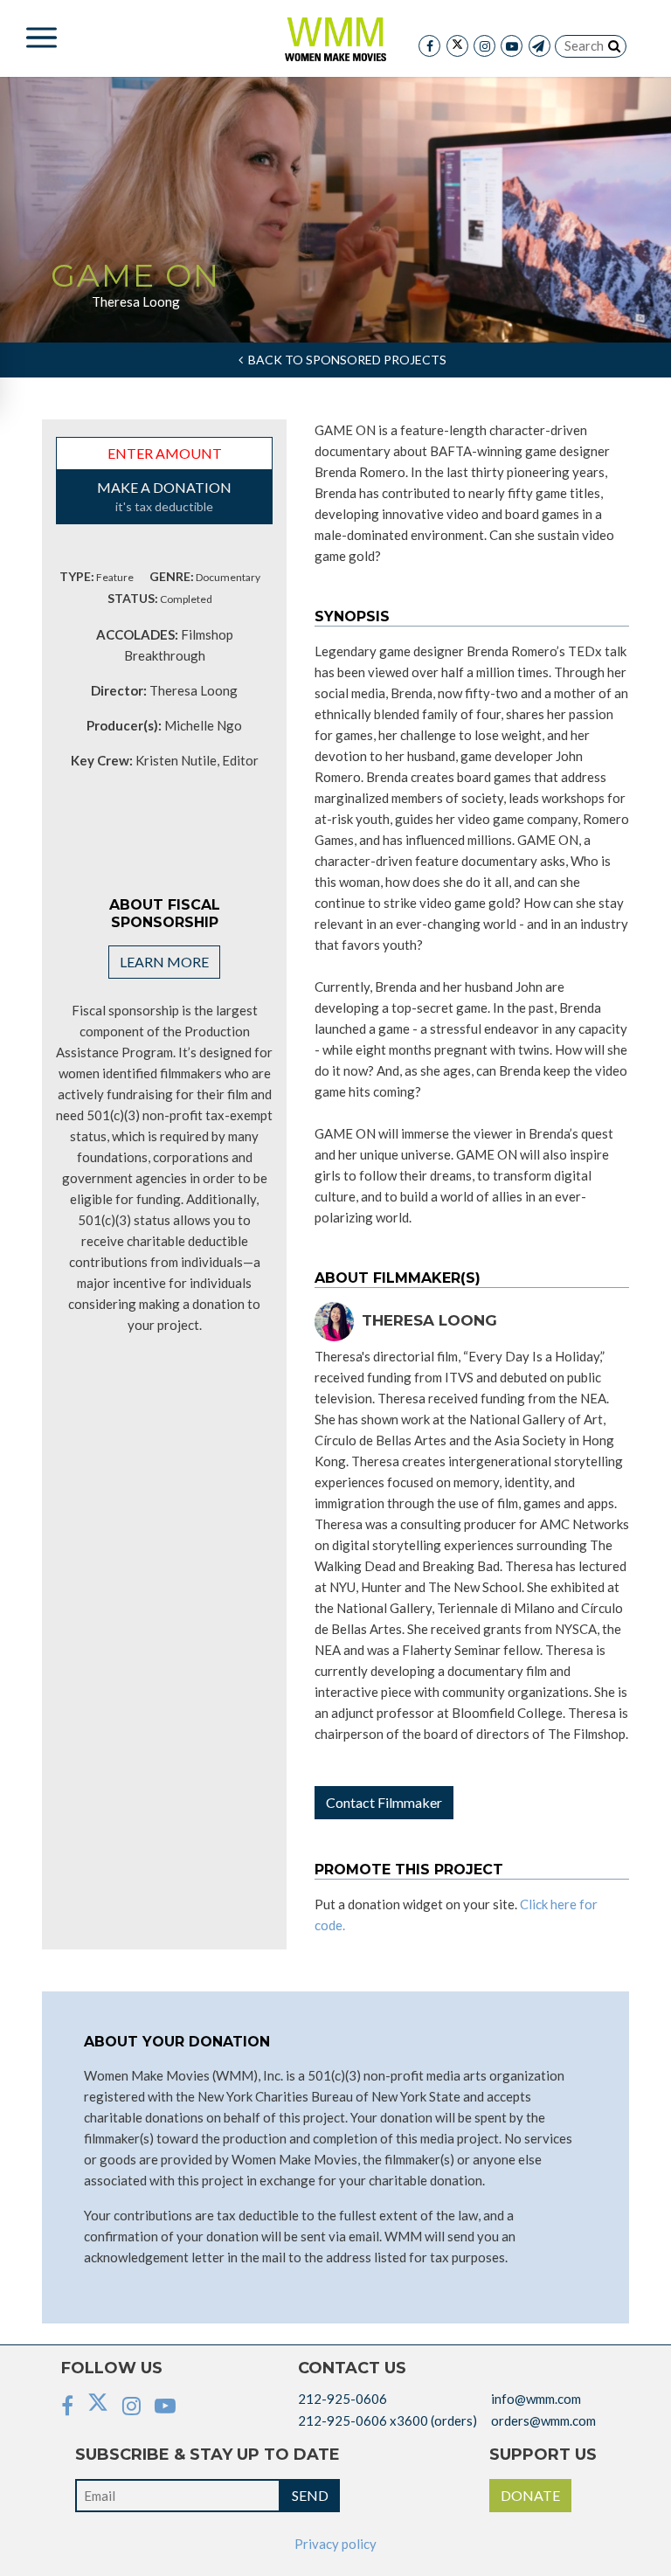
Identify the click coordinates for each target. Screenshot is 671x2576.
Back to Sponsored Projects (345, 360)
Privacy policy (335, 2544)
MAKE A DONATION (164, 496)
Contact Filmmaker (384, 1802)
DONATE (530, 2495)
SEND (310, 2495)
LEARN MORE (164, 962)
